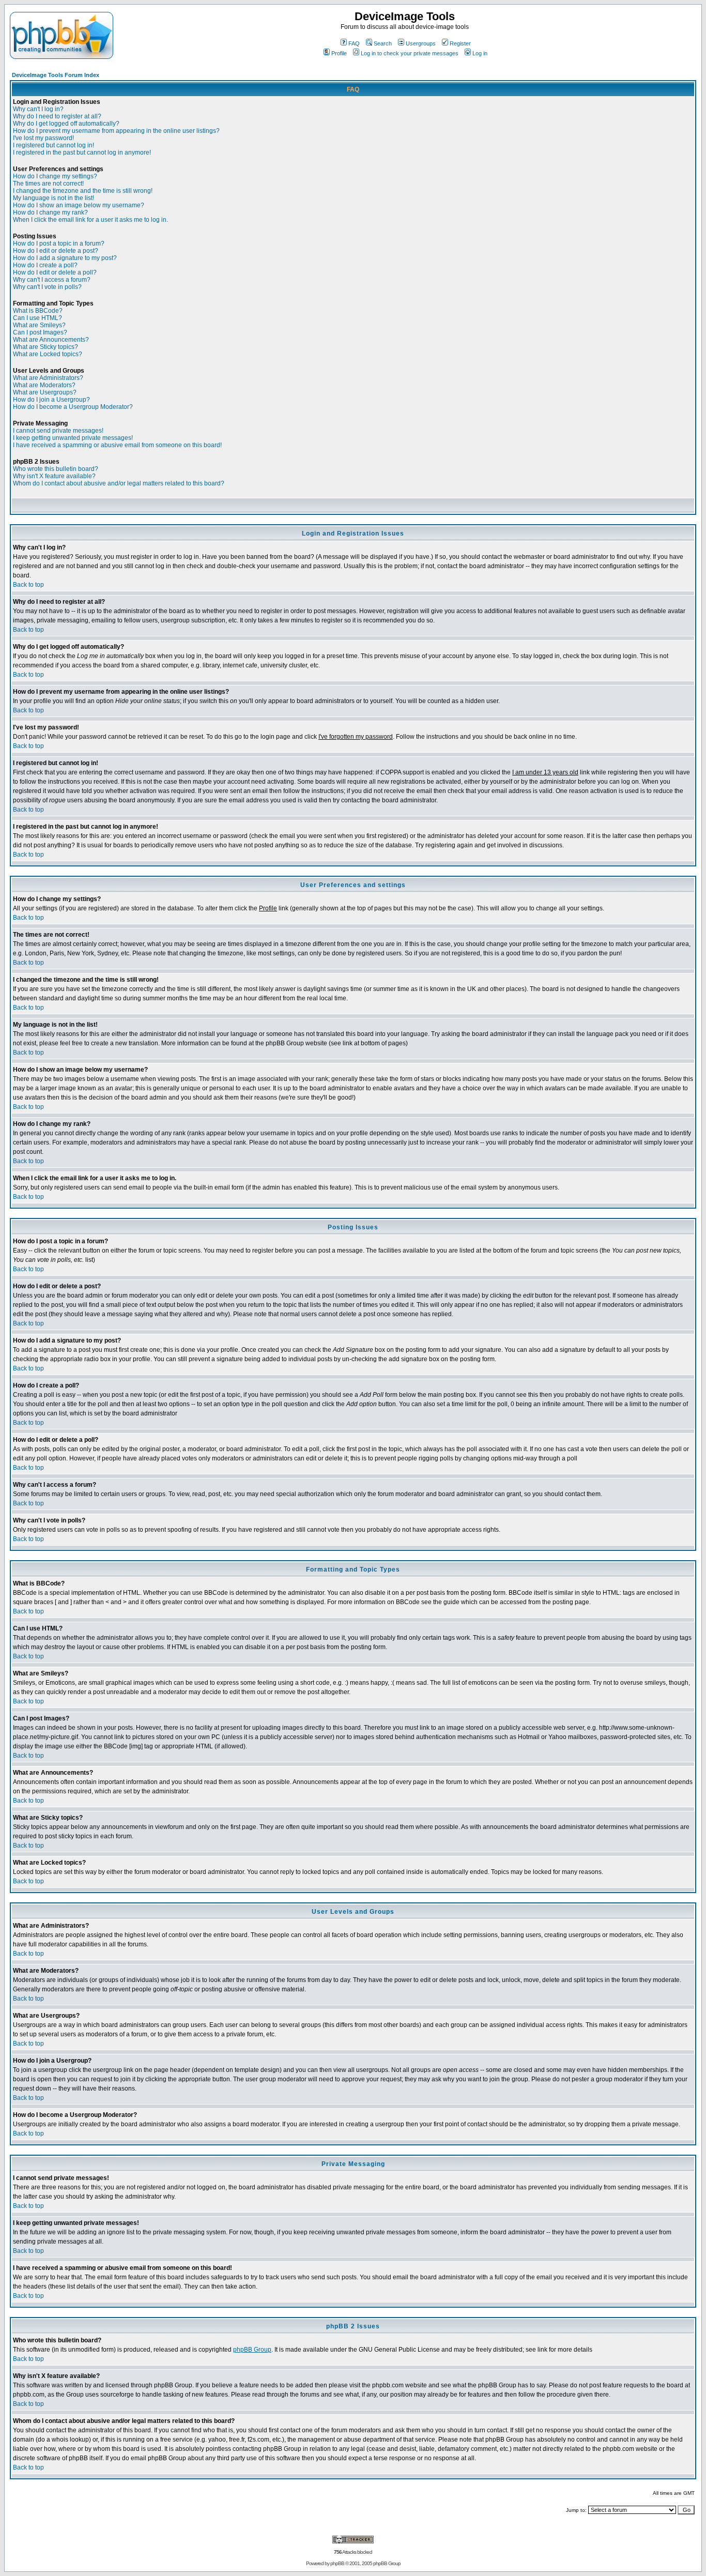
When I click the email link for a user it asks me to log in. (90, 220)
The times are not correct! (48, 184)
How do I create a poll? (45, 265)
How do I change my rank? (50, 212)
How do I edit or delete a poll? (55, 272)
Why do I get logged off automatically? (66, 124)
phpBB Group (252, 2350)
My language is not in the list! (53, 198)
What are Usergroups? (45, 392)
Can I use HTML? (37, 318)
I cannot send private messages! (58, 431)
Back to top (28, 585)
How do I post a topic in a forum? (59, 243)
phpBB (337, 2563)
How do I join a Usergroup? (51, 400)
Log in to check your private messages (410, 53)
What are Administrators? (48, 378)
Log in (480, 53)
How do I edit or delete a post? (56, 251)
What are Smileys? (39, 325)
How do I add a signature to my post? (65, 258)
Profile (339, 53)
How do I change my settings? (55, 176)
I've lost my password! (43, 138)
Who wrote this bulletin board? (56, 469)
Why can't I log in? (38, 109)
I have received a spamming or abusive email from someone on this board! (117, 445)
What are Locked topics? (48, 354)
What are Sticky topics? (45, 347)
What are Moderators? (44, 385)
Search (383, 43)
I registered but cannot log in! (53, 145)
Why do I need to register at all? (57, 116)
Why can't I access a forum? (52, 280)
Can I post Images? (40, 332)
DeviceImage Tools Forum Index (56, 75)
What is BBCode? (38, 311)
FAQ (354, 43)
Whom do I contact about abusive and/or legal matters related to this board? (119, 483)
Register (460, 43)
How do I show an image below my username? (79, 205)
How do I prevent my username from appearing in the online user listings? (116, 131)
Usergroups (421, 43)
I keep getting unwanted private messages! (73, 438)
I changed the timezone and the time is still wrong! (83, 191)
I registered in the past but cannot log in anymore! (82, 153)
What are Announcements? (51, 340)
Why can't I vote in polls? (47, 287)
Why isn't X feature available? (54, 476)
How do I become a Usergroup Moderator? (73, 407)
